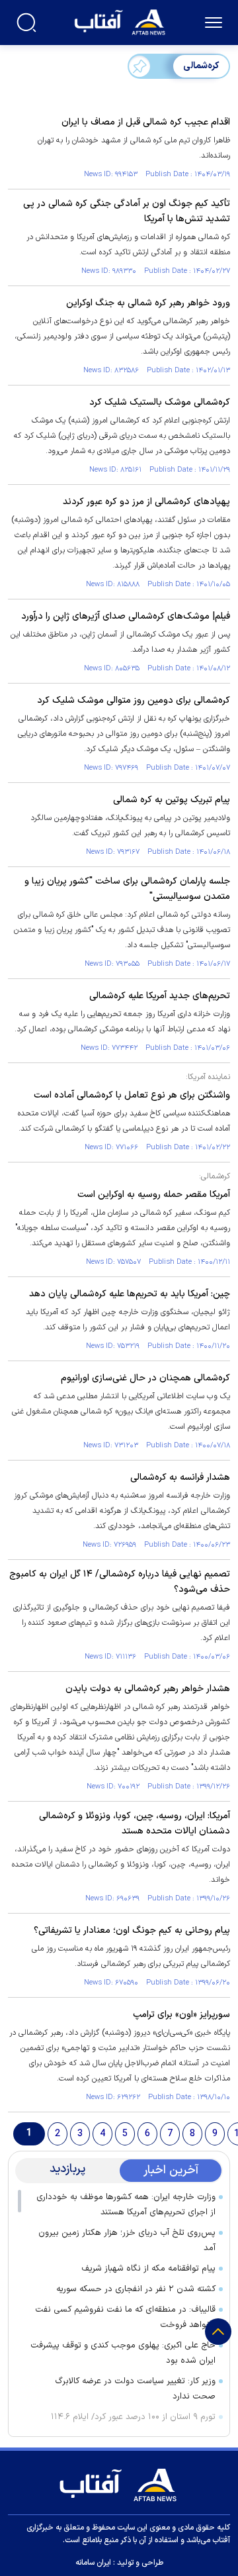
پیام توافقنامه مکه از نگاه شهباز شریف (148, 2269)
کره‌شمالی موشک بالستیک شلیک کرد (160, 402)
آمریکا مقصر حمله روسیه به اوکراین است (154, 1195)
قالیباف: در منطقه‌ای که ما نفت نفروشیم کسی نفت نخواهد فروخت (125, 2317)
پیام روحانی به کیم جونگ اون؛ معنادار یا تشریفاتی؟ (132, 1931)
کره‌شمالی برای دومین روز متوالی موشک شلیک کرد (134, 700)
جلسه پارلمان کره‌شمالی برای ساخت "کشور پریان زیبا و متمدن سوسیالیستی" (127, 889)
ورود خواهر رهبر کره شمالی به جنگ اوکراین (148, 303)
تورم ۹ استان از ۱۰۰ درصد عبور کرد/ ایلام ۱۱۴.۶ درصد (133, 2425)
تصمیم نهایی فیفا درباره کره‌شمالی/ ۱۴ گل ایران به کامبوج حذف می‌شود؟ (120, 1582)
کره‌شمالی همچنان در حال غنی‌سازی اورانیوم (145, 1378)
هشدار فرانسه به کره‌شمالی (180, 1477)
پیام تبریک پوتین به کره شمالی (172, 800)
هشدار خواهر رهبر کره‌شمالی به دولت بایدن (148, 1689)
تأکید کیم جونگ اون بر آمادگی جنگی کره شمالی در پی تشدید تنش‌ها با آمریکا (127, 211)
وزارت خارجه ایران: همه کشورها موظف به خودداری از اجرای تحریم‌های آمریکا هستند (126, 2205)
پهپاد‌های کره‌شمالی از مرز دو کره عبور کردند (146, 502)
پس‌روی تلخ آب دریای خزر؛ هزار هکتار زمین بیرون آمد (127, 2241)
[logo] (121, 21)
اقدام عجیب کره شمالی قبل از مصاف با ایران (146, 122)
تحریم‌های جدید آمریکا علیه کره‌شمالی (160, 996)
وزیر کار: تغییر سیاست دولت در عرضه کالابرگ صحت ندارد (135, 2389)
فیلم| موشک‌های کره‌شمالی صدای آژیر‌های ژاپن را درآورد (126, 616)
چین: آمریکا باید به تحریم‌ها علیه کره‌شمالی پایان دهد (130, 1294)
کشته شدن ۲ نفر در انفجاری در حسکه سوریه (136, 2289)
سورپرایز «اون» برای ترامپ (181, 2015)
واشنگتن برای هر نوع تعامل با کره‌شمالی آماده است (132, 1095)
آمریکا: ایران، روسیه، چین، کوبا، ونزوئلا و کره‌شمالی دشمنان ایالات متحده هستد (135, 1824)
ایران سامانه (93, 2563)
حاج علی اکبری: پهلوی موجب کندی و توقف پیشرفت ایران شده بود (123, 2353)
